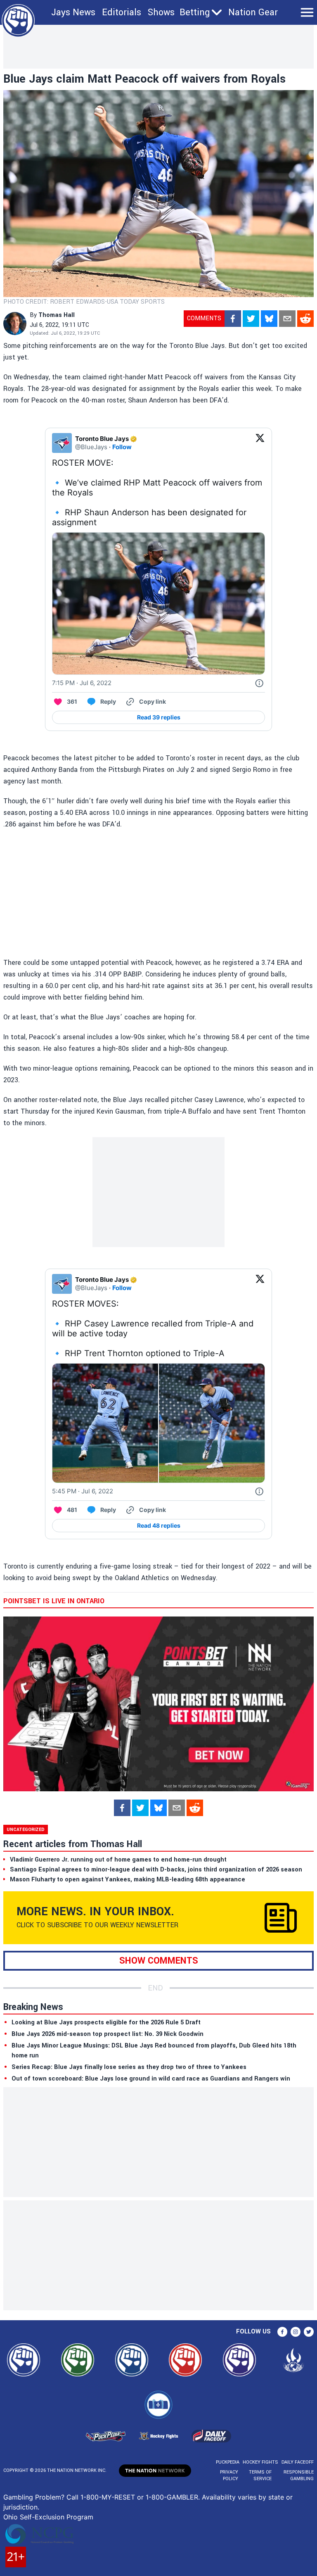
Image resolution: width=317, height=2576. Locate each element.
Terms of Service (260, 2475)
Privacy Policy (229, 2475)
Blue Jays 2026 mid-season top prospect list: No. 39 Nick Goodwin (108, 2034)
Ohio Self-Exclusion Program (48, 2517)
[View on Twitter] (260, 443)
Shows (161, 12)
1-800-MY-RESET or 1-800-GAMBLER (139, 2497)
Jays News (73, 12)
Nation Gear (253, 12)
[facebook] (233, 319)
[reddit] (305, 319)
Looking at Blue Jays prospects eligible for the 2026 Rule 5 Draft (106, 2022)
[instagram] (296, 2332)
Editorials (122, 12)
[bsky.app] (269, 319)
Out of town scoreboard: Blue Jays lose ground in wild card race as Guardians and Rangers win (151, 2079)
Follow (122, 447)
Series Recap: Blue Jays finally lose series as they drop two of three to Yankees (129, 2067)
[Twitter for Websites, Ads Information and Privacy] (259, 683)
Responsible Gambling (299, 2475)
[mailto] (287, 319)
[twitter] (251, 319)
